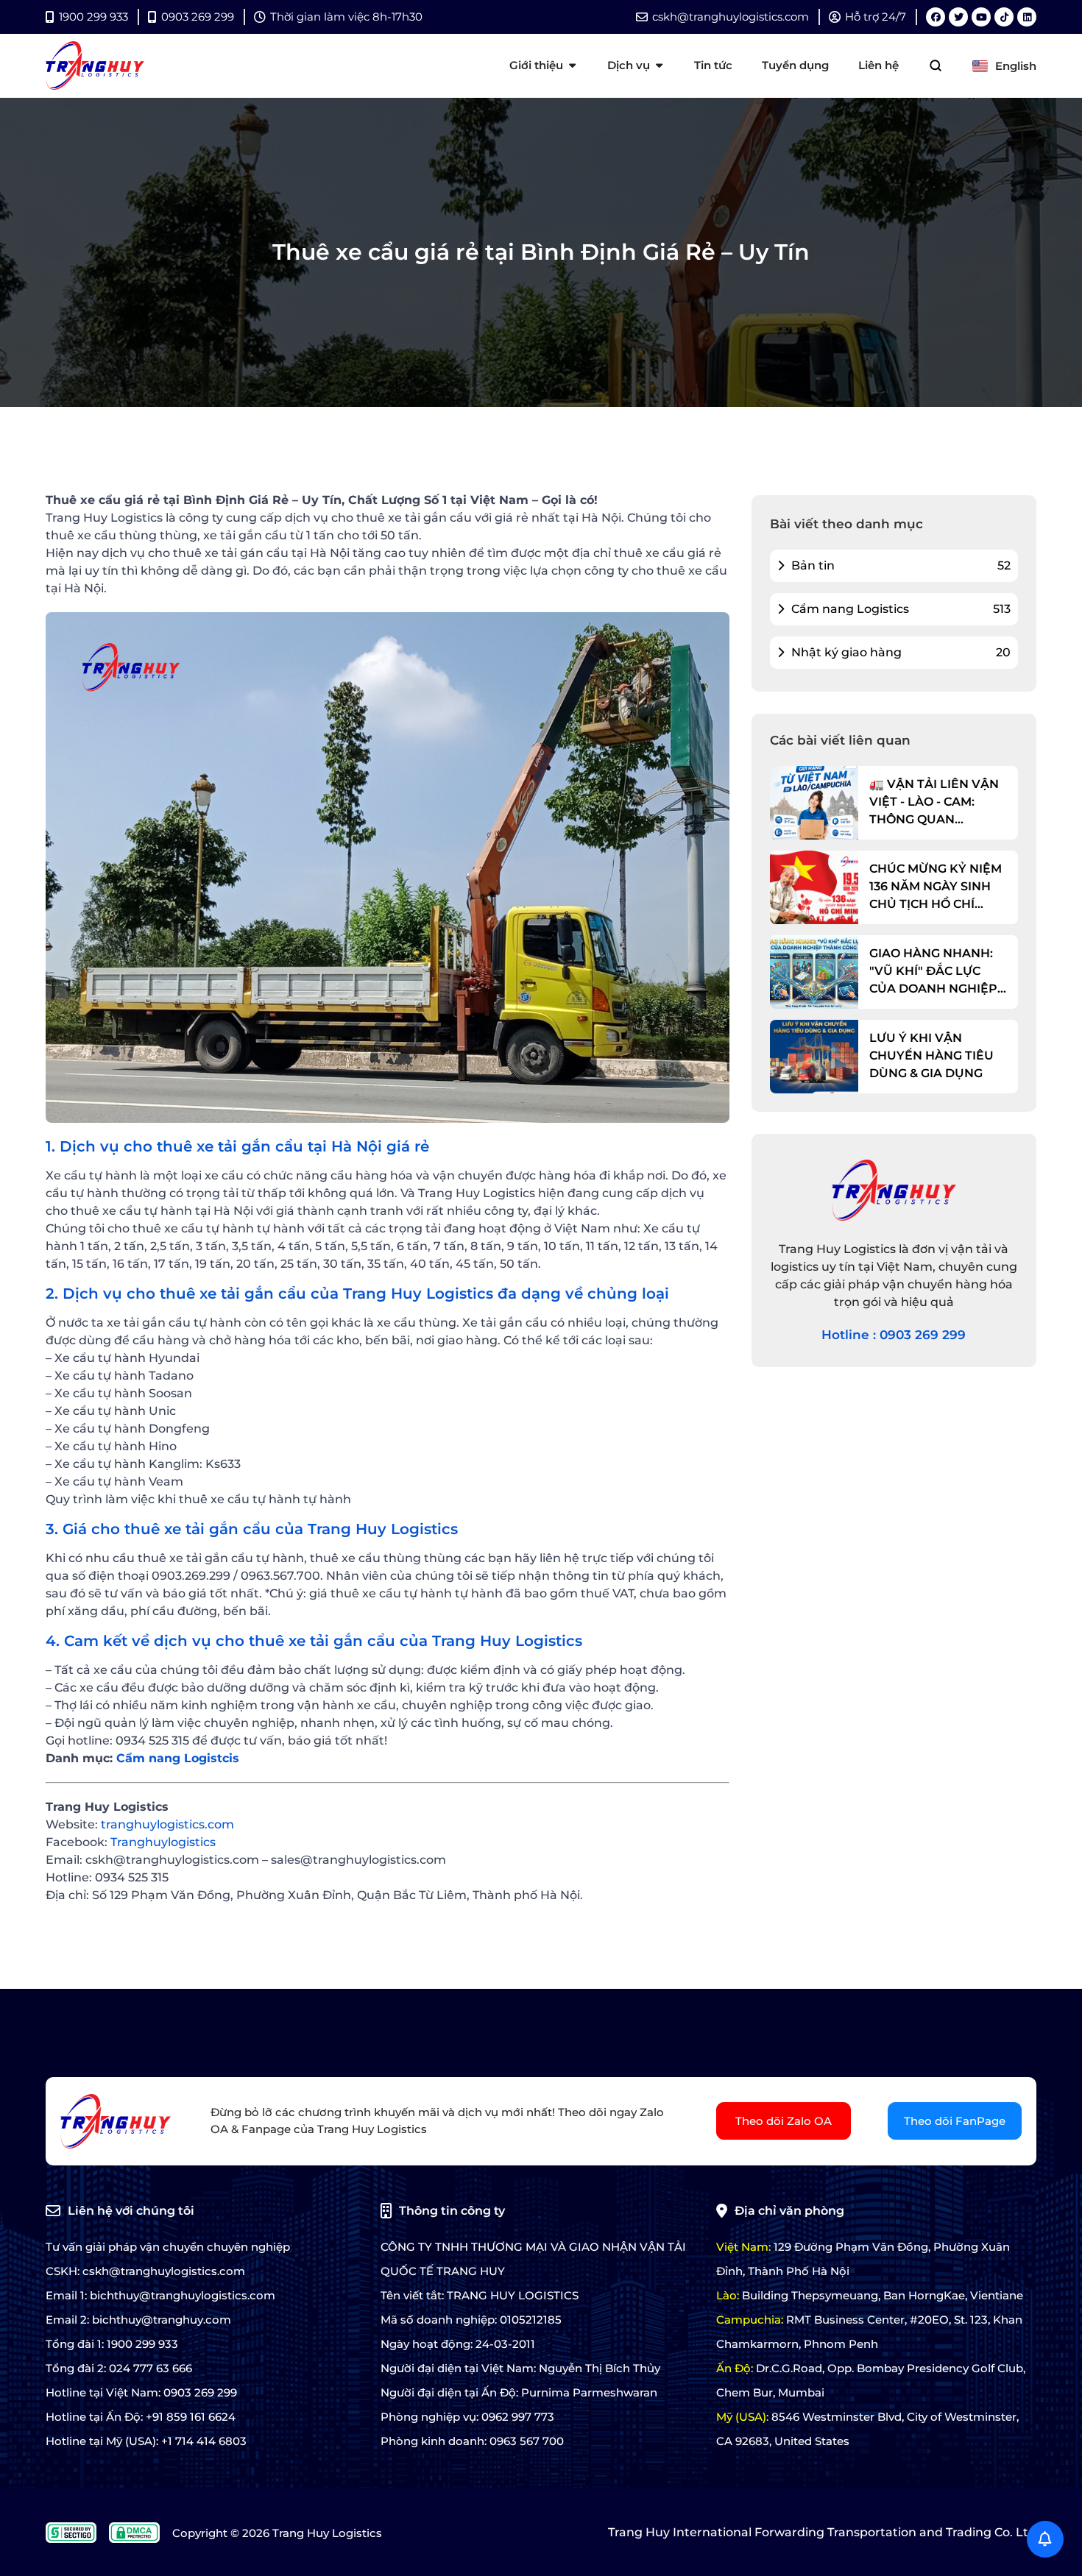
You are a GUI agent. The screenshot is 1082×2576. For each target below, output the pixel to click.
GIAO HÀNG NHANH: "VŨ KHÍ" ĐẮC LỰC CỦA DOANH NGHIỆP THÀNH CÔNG (933, 972)
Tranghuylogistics (163, 1842)
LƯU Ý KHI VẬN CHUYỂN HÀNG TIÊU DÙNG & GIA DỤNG (931, 1055)
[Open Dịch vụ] (659, 66)
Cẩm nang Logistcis (178, 1758)
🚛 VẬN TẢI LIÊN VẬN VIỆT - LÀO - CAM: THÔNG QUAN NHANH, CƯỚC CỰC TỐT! (934, 803)
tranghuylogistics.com (167, 1824)
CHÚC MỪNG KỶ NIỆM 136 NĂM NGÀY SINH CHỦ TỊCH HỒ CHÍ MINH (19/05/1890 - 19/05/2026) (936, 887)
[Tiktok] (1004, 17)
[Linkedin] (1027, 17)
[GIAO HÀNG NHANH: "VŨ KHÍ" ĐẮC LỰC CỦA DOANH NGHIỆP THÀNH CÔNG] (814, 972)
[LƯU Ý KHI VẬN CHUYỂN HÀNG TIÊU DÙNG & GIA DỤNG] (814, 1057)
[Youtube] (981, 17)
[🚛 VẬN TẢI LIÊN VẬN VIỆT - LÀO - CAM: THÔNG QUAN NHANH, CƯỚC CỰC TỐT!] (814, 803)
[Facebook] (936, 17)
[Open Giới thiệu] (572, 66)
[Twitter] (958, 17)
